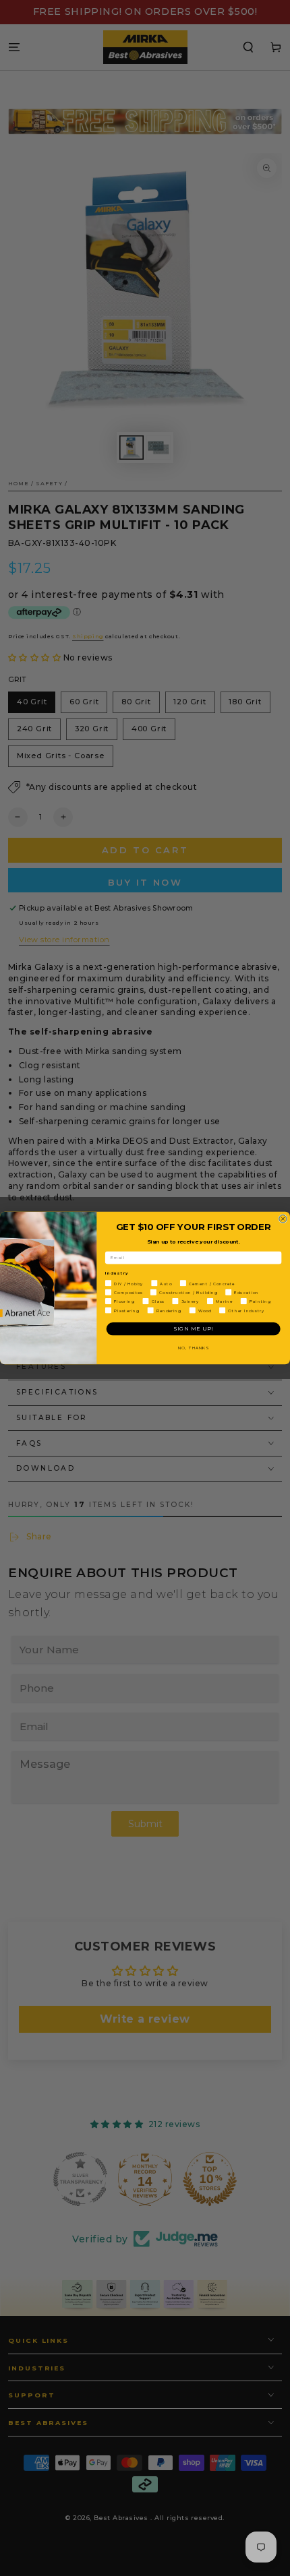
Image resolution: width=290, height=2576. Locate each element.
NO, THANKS (193, 1348)
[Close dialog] (283, 1219)
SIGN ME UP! (194, 1329)
